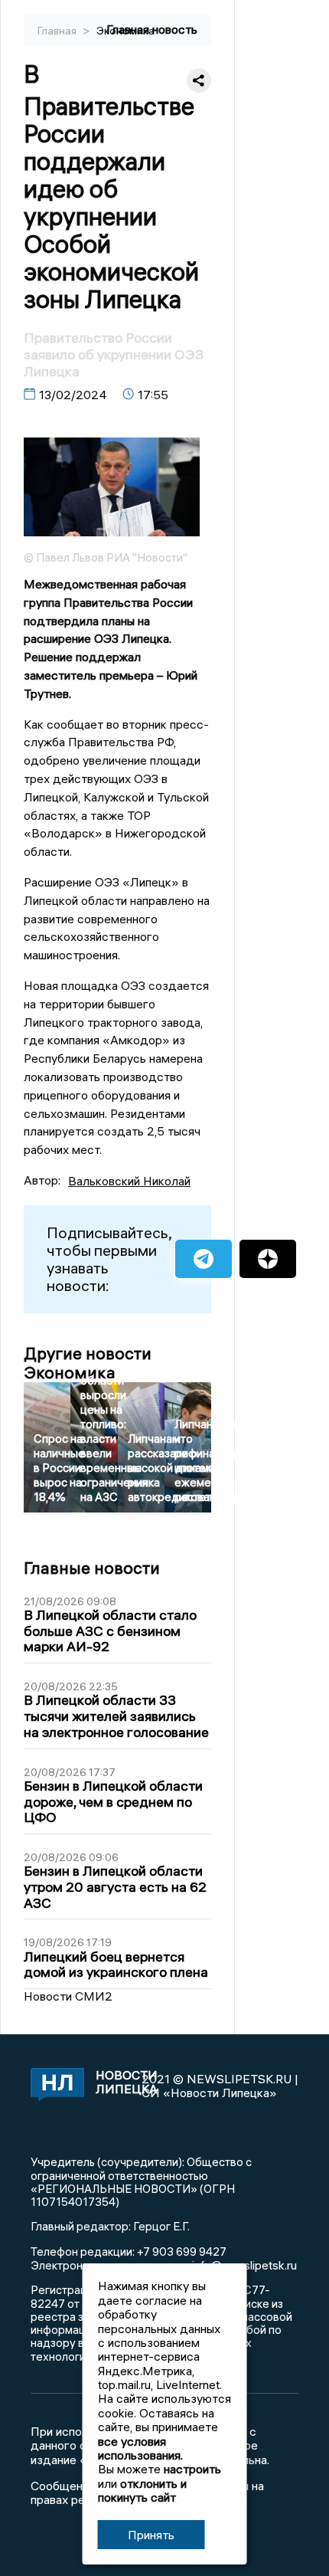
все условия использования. (140, 2448)
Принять (151, 2535)
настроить (192, 2469)
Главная (58, 31)
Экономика (125, 31)
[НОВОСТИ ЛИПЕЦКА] (55, 2086)
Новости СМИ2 (68, 1996)
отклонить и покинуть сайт (142, 2490)
